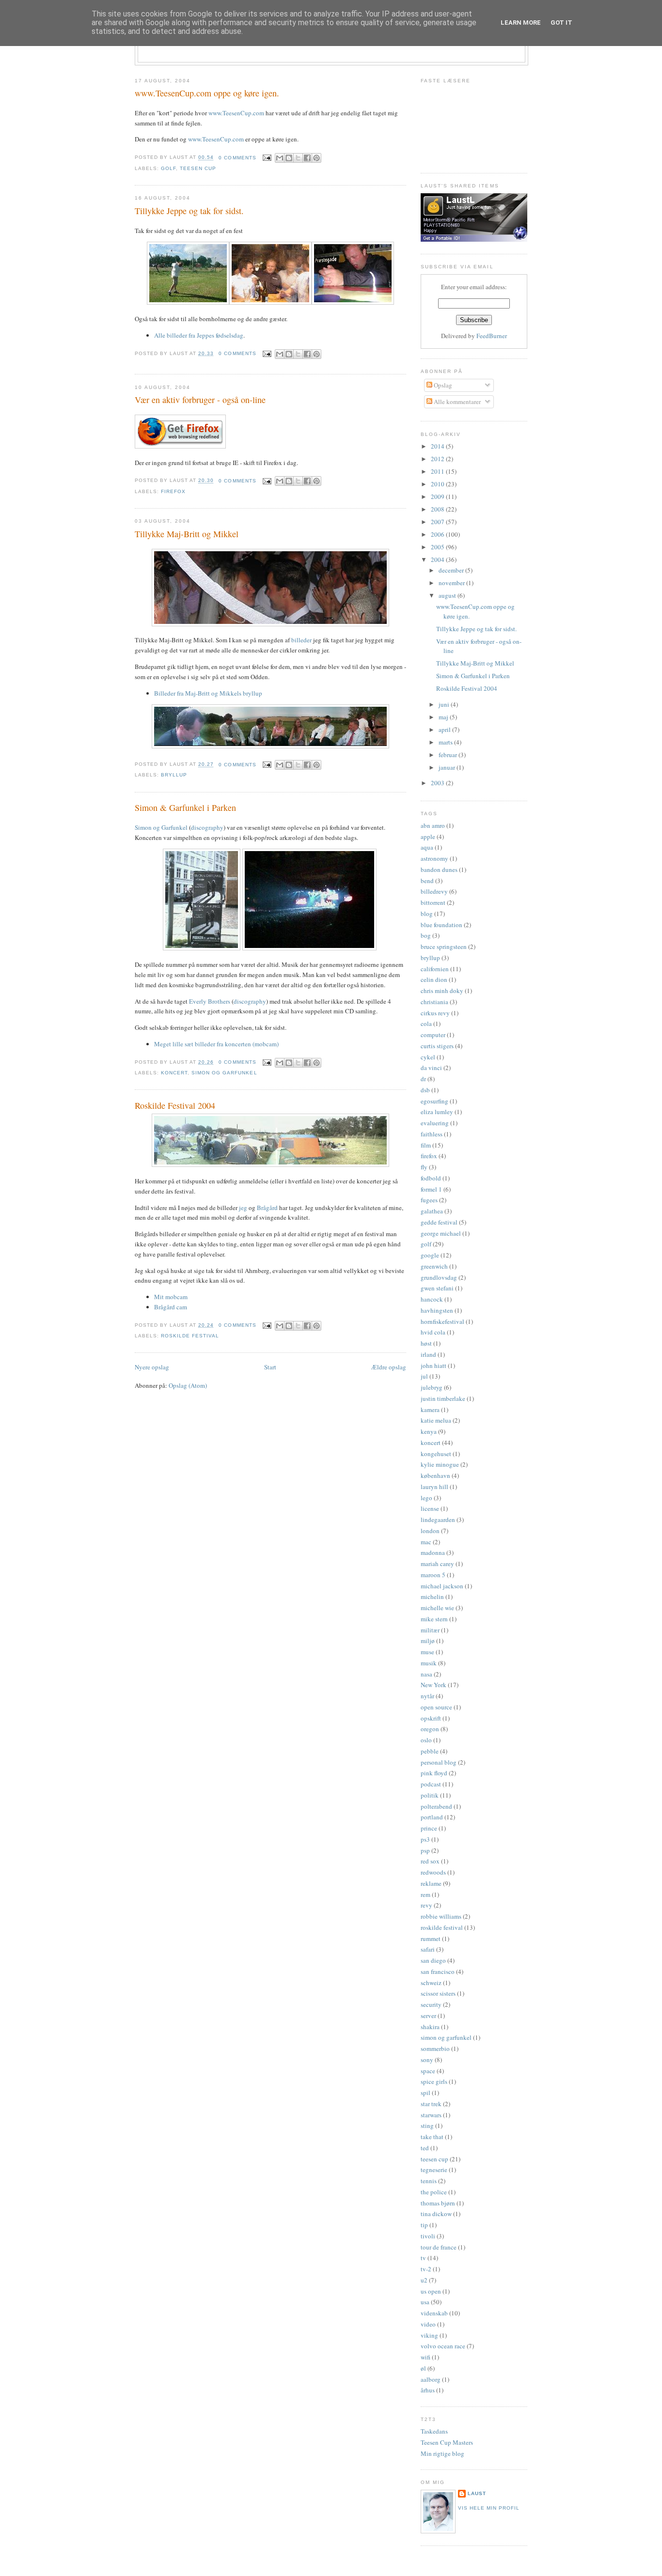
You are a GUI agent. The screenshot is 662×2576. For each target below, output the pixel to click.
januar (448, 767)
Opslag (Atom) (188, 1385)
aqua (427, 847)
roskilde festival (190, 1336)
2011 (438, 471)
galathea (432, 1211)
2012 (438, 459)
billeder (301, 640)
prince (429, 1828)
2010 (438, 484)
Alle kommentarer (457, 402)
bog (426, 935)
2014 (438, 446)
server (428, 2016)
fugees (429, 1200)
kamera (430, 1410)
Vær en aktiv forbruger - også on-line (200, 400)
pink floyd (434, 1773)
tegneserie (434, 2170)
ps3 (425, 1839)
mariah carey (437, 1564)
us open (431, 2291)
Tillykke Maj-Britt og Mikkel (187, 534)
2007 (438, 522)
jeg (243, 1208)
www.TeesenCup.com (236, 113)
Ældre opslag (389, 1367)
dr (423, 1079)
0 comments (237, 158)
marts (446, 742)
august (448, 595)
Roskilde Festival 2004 (175, 1105)
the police (434, 2192)
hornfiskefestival (442, 1321)
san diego (433, 1960)
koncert (174, 1073)
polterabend (436, 1806)
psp (425, 1850)
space (428, 2071)
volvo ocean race (443, 2346)
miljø (428, 1641)
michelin (432, 1597)
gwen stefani (437, 1288)
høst (426, 1343)
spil (426, 2093)
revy (426, 1905)
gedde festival (439, 1222)
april (445, 729)
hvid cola (433, 1332)
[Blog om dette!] (289, 158)
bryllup (174, 775)
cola (426, 1024)
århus (428, 2390)
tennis (429, 2181)
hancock (432, 1299)
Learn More (521, 23)
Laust (477, 2493)
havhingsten (437, 1310)
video (428, 2324)
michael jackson (442, 1586)
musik (429, 1663)
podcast (431, 1784)
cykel (428, 1057)
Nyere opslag (152, 1367)
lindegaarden (438, 1520)
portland (432, 1817)
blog (427, 914)
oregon (430, 1729)
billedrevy (434, 891)
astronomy (434, 858)
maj (444, 717)
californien (435, 969)
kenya (429, 1431)
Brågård (267, 1208)
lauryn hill (434, 1487)
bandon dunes (439, 869)
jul (424, 1376)
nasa (426, 1674)
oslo (426, 1740)
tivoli (428, 2236)
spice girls (434, 2081)
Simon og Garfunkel (161, 827)
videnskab (434, 2313)
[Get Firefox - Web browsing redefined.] (180, 446)
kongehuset (436, 1454)
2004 (438, 559)
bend (427, 881)
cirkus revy (435, 1013)
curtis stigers (437, 1046)
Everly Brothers (210, 1001)
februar (449, 755)
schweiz (431, 1983)
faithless (432, 1134)
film (426, 1145)
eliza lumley (437, 1112)
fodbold (431, 1178)
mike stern (434, 1619)
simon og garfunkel (224, 1073)
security (431, 2004)
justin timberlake (443, 1398)
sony (427, 2060)
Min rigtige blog (442, 2453)
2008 (438, 509)
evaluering (435, 1123)
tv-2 (426, 2269)
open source (436, 1707)
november (452, 583)
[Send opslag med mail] (267, 158)
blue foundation (441, 925)
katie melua (436, 1420)
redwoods (433, 1872)
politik (430, 1795)
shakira (430, 2027)
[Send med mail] (280, 158)
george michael (441, 1233)
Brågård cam (171, 1307)
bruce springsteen (444, 947)
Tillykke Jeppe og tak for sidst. (189, 211)
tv (423, 2258)
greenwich (434, 1266)
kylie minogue (440, 1464)
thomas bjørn (438, 2203)
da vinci (431, 1068)
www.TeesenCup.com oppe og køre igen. (207, 93)
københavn (435, 1475)
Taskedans (434, 2431)
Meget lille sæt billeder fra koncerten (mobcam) (216, 1044)
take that (432, 2137)
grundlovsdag (439, 1277)
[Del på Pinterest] (316, 158)
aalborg (431, 2379)
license (430, 1508)
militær (430, 1630)
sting (427, 2126)
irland (428, 1354)
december (452, 570)
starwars (431, 2115)
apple (428, 837)
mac (426, 1542)
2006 (438, 534)
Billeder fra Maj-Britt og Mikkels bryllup (208, 693)
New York (433, 1685)
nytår (427, 1696)
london (430, 1531)
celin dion (434, 979)
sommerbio (435, 2048)
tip (424, 2225)
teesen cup (198, 168)
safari (428, 1949)
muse (427, 1652)
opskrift (431, 1718)
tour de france (439, 2247)
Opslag (442, 385)
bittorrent (433, 902)
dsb (425, 1090)
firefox (173, 491)
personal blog (439, 1762)
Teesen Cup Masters (447, 2442)
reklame (431, 1883)
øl (423, 2368)
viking (429, 2335)
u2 (424, 2280)
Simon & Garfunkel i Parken (185, 807)
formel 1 (431, 1189)
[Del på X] (298, 158)
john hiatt (433, 1366)
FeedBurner (492, 336)
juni (445, 704)
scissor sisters (438, 1993)
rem (426, 1894)
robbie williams (441, 1916)
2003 (438, 783)
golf (168, 168)
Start (270, 1367)
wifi (426, 2357)
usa (425, 2302)
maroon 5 (433, 1575)
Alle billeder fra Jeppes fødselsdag (199, 335)
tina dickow (436, 2214)
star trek (431, 2104)
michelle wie (437, 1608)
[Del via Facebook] (307, 158)
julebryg (432, 1387)
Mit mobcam (171, 1297)
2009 (438, 497)
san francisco (438, 1971)
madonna (433, 1552)
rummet (431, 1939)
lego (426, 1498)
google (430, 1255)
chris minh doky (442, 991)
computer (433, 1035)
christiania (434, 1002)
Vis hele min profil (489, 2508)
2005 (438, 547)
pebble (430, 1751)
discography (207, 827)
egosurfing (434, 1101)
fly (424, 1167)
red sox (430, 1861)
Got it (561, 23)
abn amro (433, 825)
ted (425, 2148)
